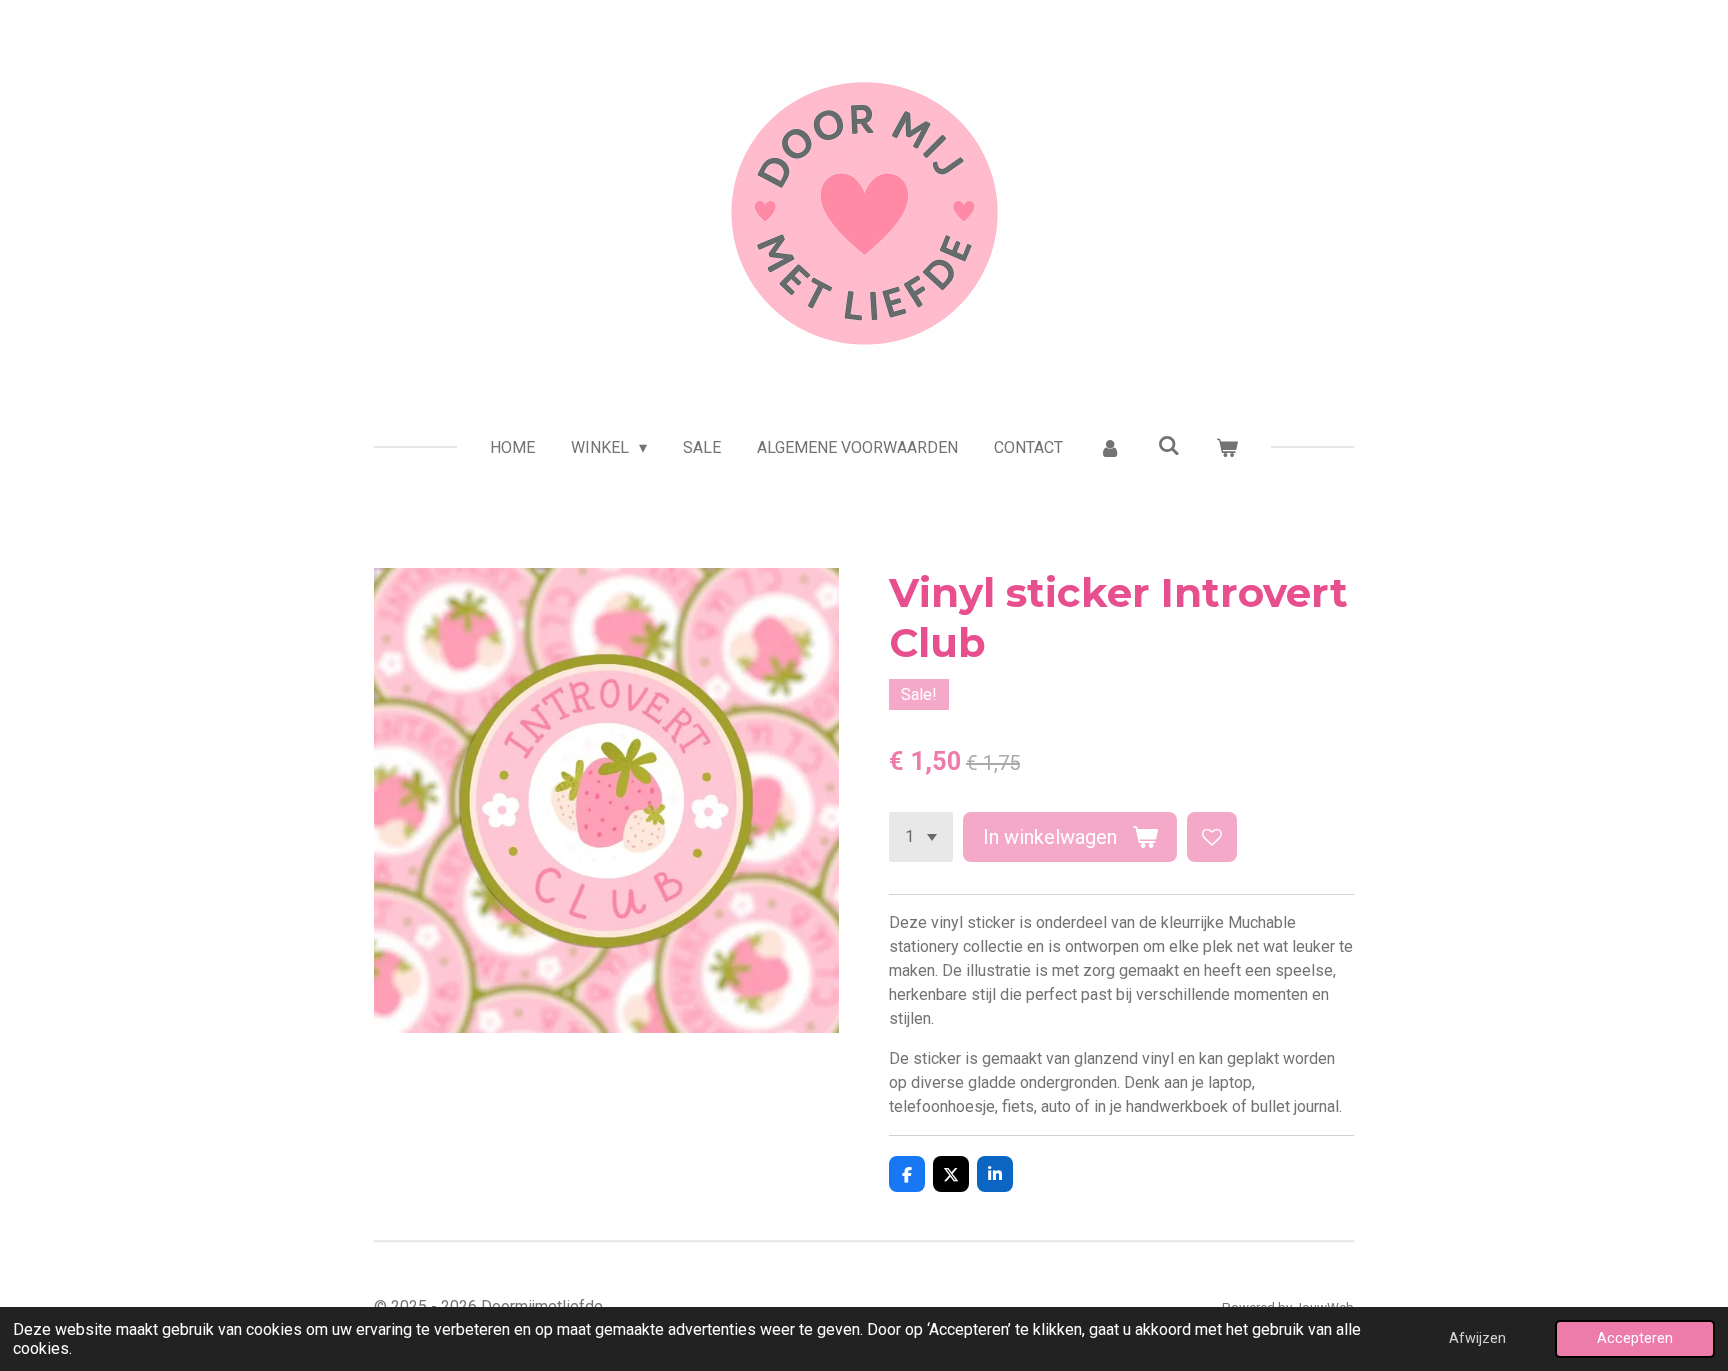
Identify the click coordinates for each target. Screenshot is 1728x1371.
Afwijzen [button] (1477, 1338)
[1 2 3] (921, 837)
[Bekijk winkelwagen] (1227, 448)
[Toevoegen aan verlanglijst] (1212, 837)
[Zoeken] (1169, 445)
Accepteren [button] (1635, 1338)
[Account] (1110, 448)
